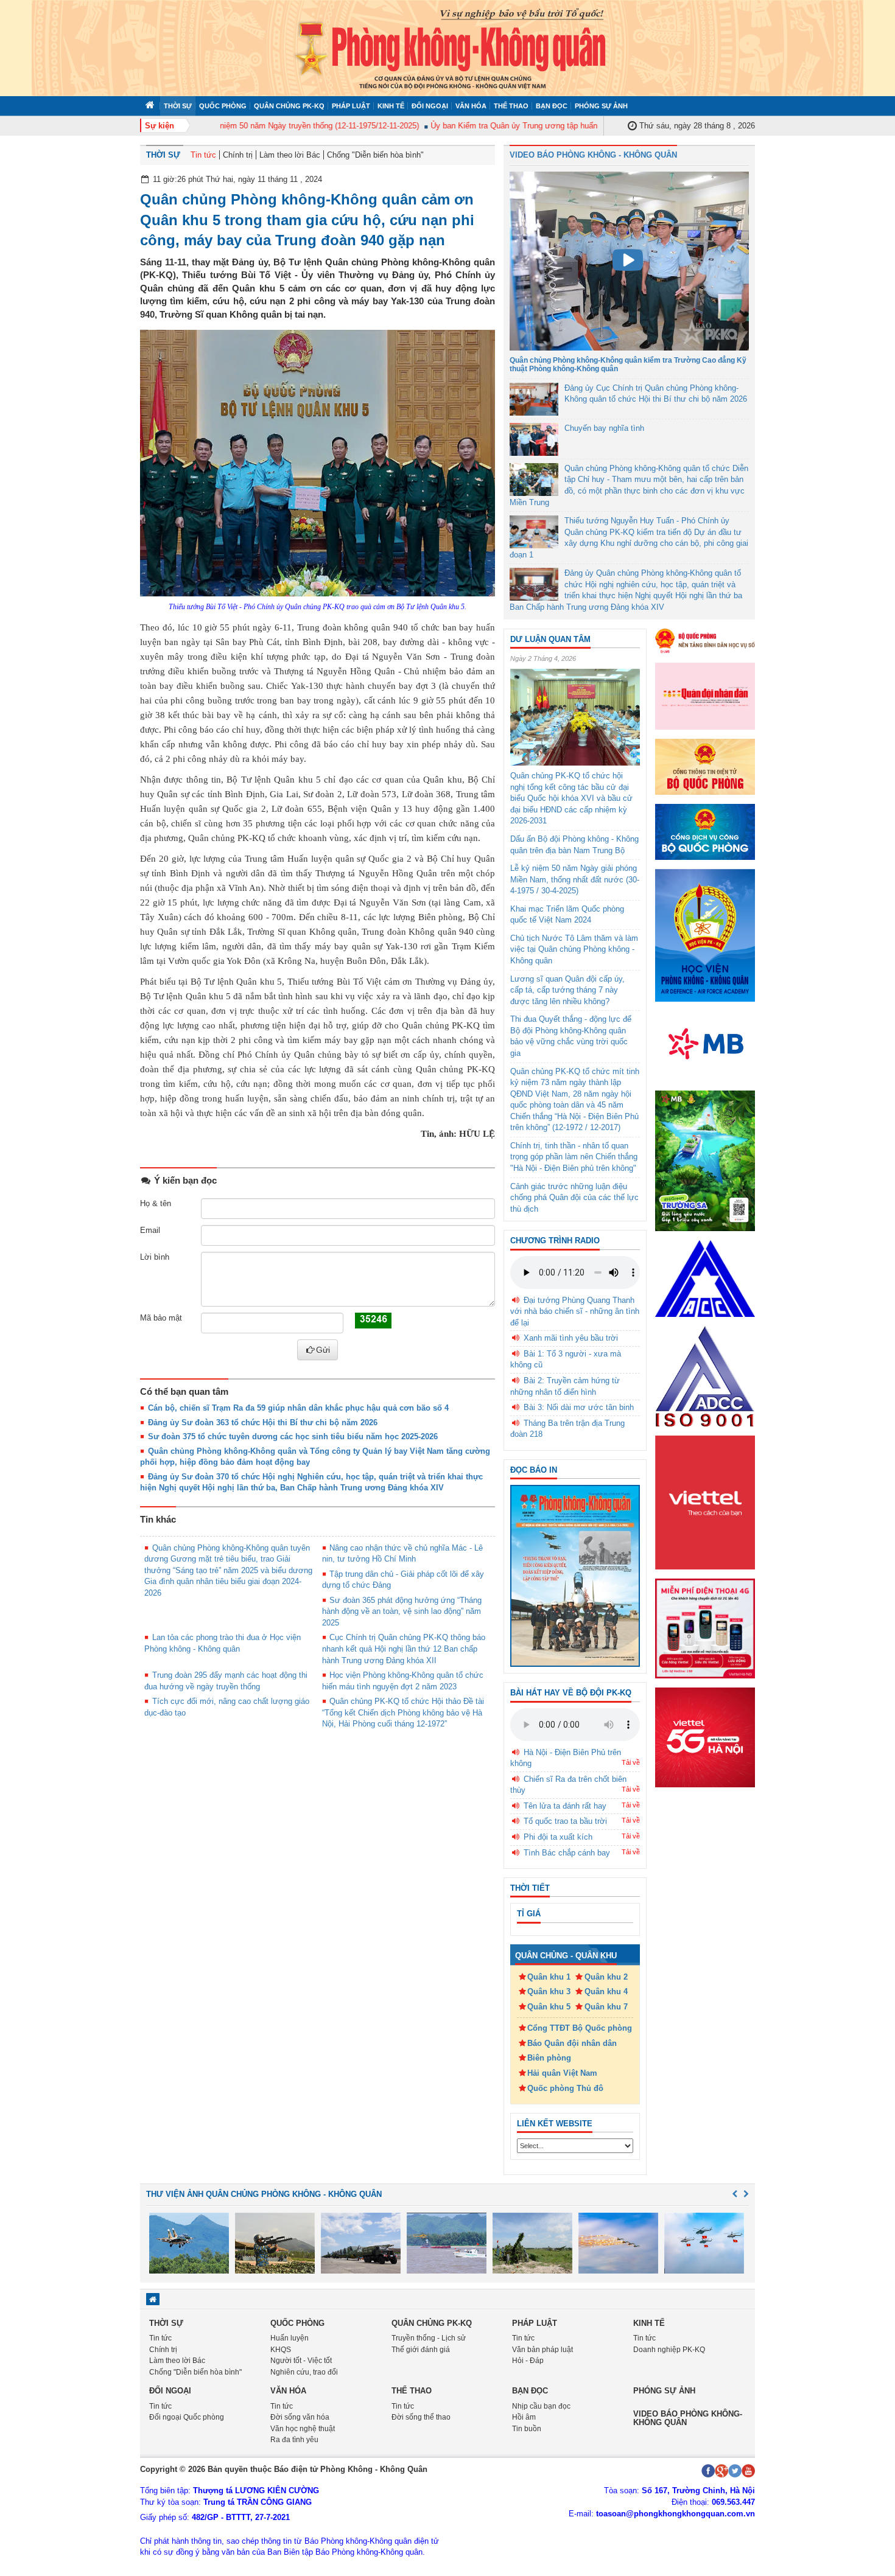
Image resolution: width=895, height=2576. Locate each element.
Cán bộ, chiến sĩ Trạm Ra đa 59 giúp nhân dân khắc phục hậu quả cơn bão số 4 (298, 1408)
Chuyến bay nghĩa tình (604, 428)
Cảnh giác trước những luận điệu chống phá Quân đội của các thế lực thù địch (574, 1198)
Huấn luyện (290, 2338)
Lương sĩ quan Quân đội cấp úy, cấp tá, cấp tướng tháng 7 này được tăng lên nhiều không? (567, 990)
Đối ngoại (430, 106)
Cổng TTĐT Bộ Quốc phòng (580, 2028)
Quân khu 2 (606, 1977)
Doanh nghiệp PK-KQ (669, 2350)
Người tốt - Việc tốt (301, 2361)
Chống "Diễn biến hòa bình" (375, 155)
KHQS (281, 2350)
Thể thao (511, 106)
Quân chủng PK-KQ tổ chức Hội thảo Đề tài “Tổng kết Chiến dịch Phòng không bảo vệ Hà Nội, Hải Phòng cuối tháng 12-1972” (403, 1712)
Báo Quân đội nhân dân (572, 2043)
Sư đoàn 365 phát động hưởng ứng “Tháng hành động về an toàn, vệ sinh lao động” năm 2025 (402, 1611)
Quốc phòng (223, 106)
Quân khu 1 (549, 1977)
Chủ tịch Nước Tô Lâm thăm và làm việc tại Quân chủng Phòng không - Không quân (574, 949)
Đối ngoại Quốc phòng (187, 2417)
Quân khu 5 (549, 2007)
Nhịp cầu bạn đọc (541, 2406)
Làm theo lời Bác (290, 155)
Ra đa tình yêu (294, 2440)
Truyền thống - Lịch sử (429, 2338)
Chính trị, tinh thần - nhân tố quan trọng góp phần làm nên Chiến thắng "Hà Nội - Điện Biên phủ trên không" (574, 1157)
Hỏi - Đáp (528, 2361)
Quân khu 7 (606, 2007)
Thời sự (178, 106)
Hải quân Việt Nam (562, 2073)
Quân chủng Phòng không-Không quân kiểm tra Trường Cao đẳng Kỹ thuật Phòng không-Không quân (628, 364)
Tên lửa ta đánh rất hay (565, 1806)
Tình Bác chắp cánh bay (567, 1853)
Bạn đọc (552, 106)
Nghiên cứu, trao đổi (304, 2372)
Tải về (631, 1762)
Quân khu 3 (549, 1991)
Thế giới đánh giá (421, 2350)
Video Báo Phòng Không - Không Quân (593, 155)
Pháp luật (351, 106)
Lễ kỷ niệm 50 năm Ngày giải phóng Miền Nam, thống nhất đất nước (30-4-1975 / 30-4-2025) (575, 879)
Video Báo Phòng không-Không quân (688, 2418)
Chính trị (238, 155)
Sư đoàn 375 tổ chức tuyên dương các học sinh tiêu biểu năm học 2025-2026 (293, 1436)
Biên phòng (549, 2058)
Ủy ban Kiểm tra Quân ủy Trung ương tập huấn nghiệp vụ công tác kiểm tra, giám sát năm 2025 (570, 126)
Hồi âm (524, 2417)
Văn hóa (471, 106)
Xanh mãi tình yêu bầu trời (571, 1338)
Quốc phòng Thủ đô (565, 2088)
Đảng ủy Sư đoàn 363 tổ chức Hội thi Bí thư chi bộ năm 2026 (263, 1422)
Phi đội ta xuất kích (558, 1837)
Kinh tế (391, 106)
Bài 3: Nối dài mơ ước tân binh (579, 1407)
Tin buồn (527, 2429)
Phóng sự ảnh (601, 106)
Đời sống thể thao (421, 2417)
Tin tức (203, 155)
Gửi (323, 1350)
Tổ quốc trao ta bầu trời (565, 1821)
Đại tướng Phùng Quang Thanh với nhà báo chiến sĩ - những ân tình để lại (575, 1311)
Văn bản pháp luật (542, 2350)
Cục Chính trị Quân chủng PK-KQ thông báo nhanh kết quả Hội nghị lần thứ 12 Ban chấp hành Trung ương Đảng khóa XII (404, 1649)
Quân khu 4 (606, 1991)
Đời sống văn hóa (300, 2417)
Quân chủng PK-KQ (289, 106)
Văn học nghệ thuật (303, 2429)
